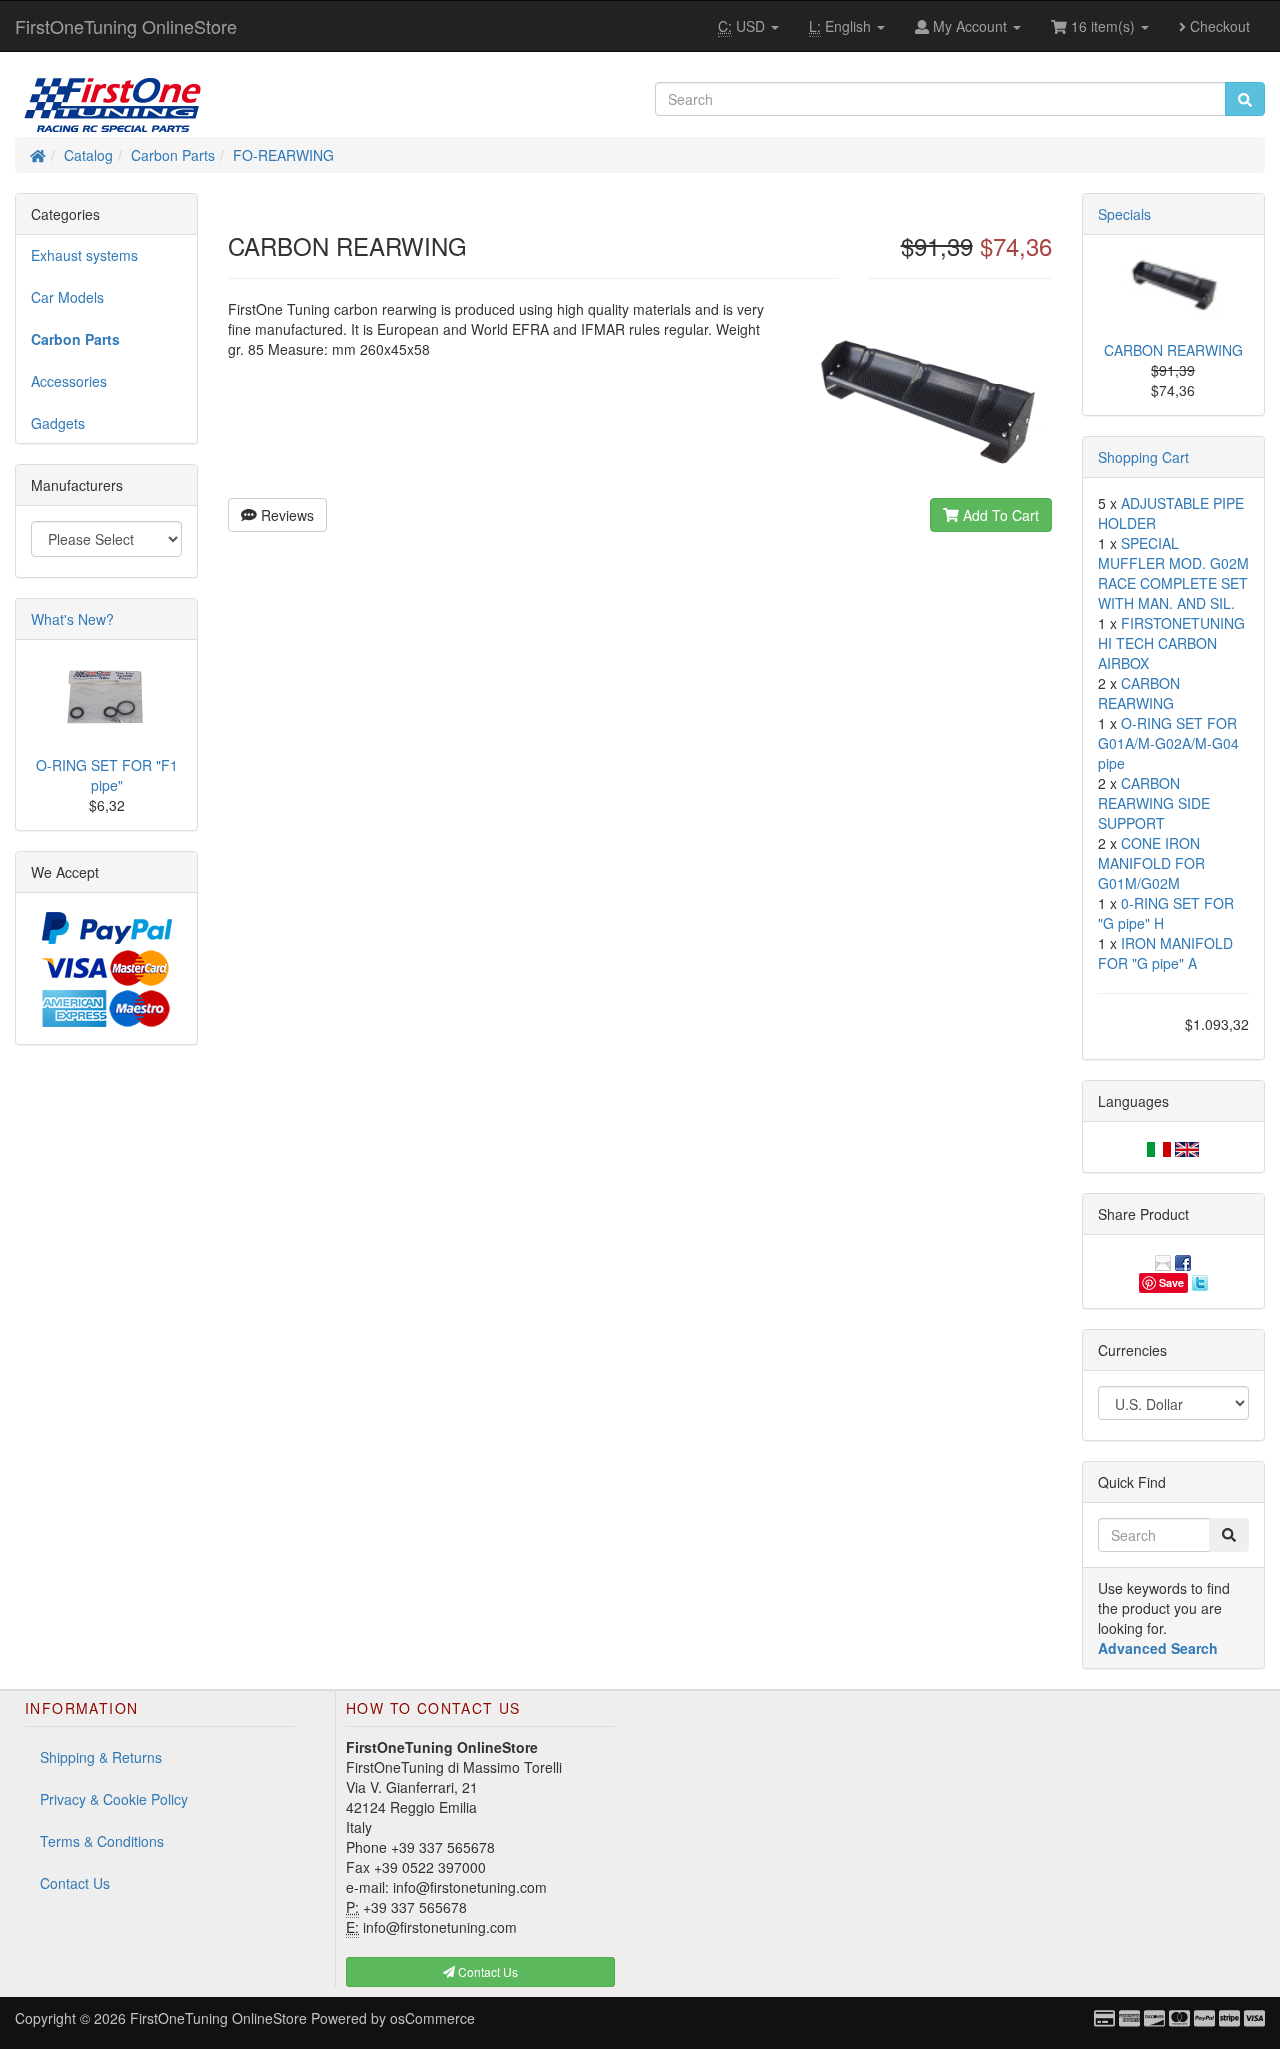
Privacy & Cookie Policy (114, 1799)
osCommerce (432, 2018)
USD (743, 26)
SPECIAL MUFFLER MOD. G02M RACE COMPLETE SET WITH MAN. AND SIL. (1173, 573)
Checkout (1218, 26)
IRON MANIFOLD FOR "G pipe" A (1165, 953)
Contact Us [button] (486, 1971)
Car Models (67, 297)
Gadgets (58, 423)
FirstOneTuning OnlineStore (126, 26)
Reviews (285, 515)
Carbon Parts (173, 155)
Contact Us (75, 1883)
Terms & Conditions (102, 1841)
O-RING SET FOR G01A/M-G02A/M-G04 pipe (1168, 743)
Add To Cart (999, 515)
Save (1171, 1282)
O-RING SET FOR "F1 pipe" (107, 775)
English (842, 26)
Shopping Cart (1143, 457)
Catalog (88, 155)
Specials (1124, 214)
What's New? (72, 619)
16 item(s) (1103, 26)
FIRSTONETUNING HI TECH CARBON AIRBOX (1171, 643)
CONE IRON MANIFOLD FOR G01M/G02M (1151, 863)
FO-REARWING (283, 155)
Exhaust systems (84, 255)
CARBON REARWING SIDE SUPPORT (1154, 803)
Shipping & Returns (101, 1757)
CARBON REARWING (1173, 350)
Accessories (69, 381)
